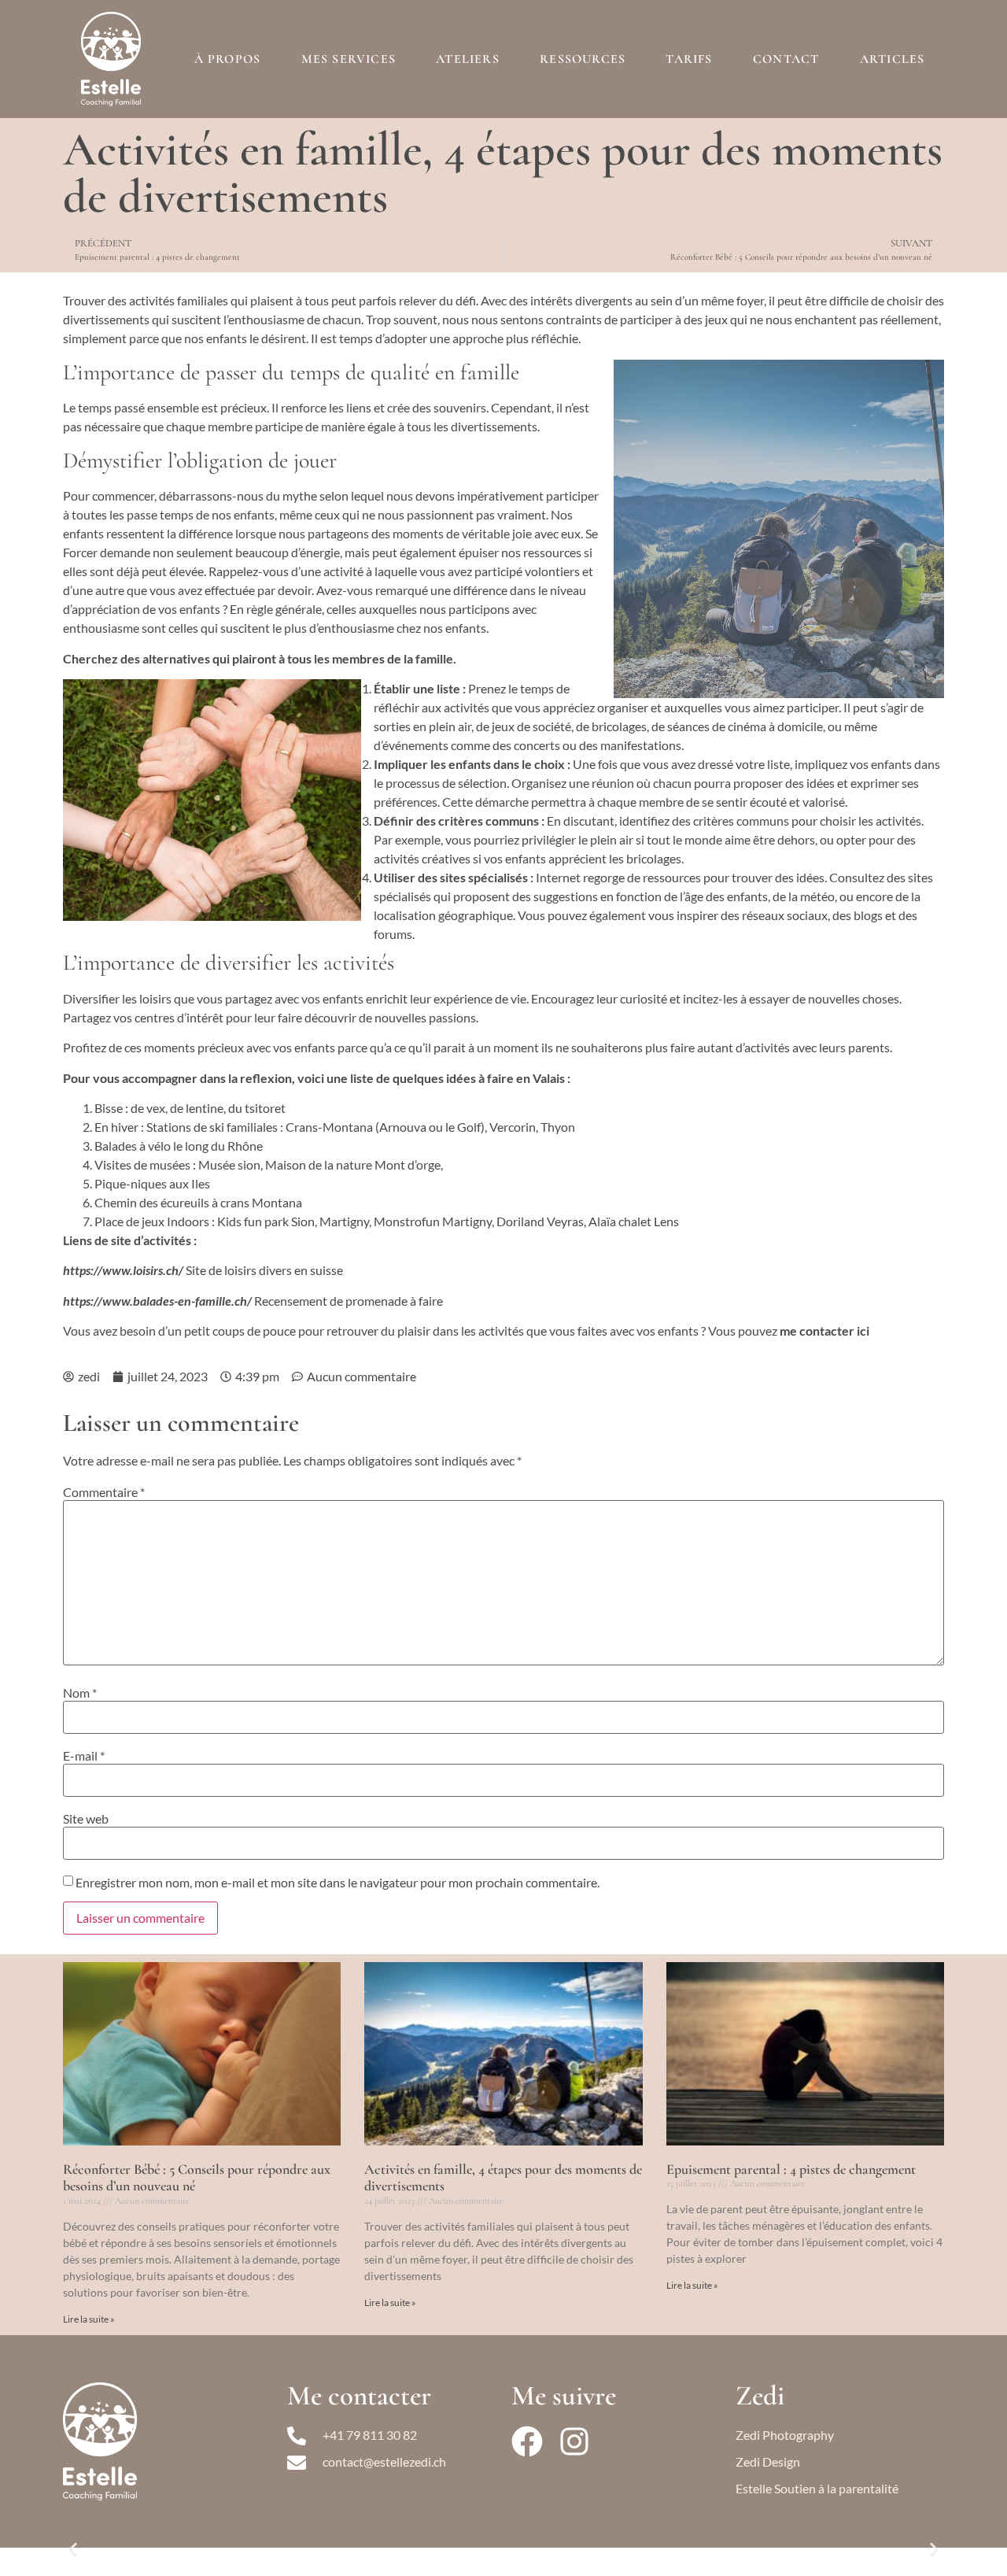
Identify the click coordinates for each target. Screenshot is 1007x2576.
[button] (73, 2550)
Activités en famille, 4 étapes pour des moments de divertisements (503, 2178)
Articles (893, 59)
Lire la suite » (89, 2319)
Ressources (583, 59)
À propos (228, 59)
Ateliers (468, 59)
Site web (86, 1819)
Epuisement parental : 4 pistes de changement (791, 2169)
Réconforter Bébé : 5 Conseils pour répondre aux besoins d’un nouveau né (197, 2178)
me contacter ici (824, 1331)
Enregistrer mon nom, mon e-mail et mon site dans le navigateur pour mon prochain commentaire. (338, 1883)
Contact (786, 59)
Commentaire (104, 1492)
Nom (80, 1693)
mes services (349, 59)
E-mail (84, 1756)
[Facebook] (527, 2441)
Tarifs (689, 59)
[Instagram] (574, 2441)
